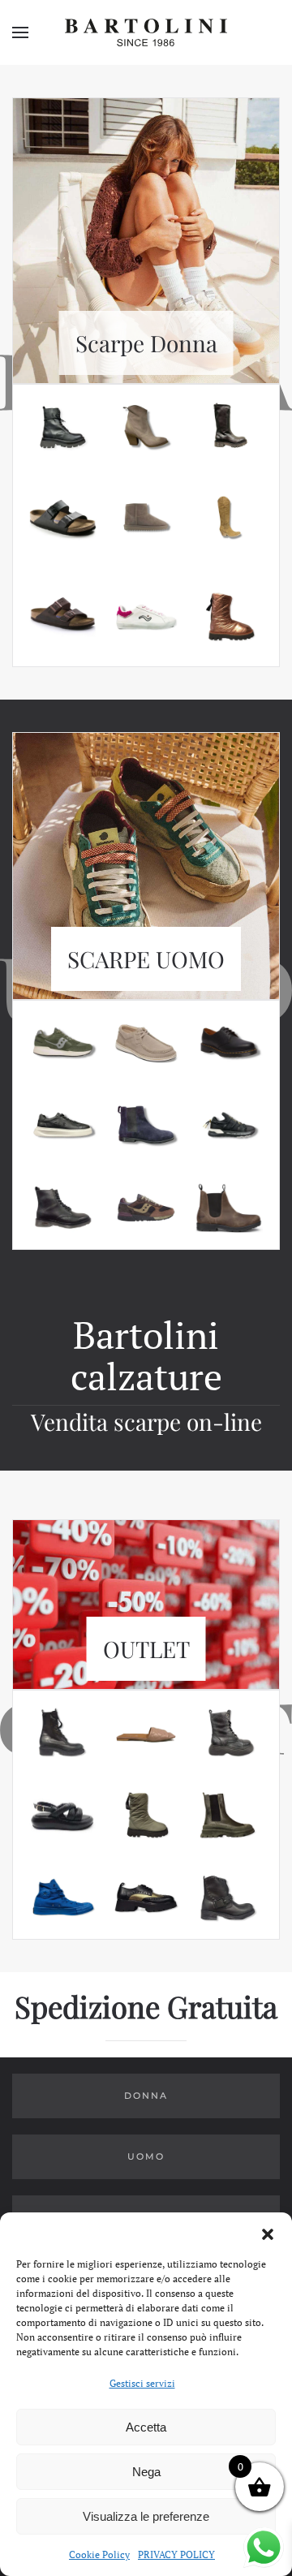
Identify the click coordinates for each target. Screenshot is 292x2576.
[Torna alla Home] (146, 32)
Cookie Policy (99, 2554)
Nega (146, 2472)
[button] (268, 2233)
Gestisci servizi (142, 2383)
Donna (146, 2096)
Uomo (146, 2156)
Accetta (146, 2427)
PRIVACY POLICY (176, 2554)
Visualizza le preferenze (146, 2516)
